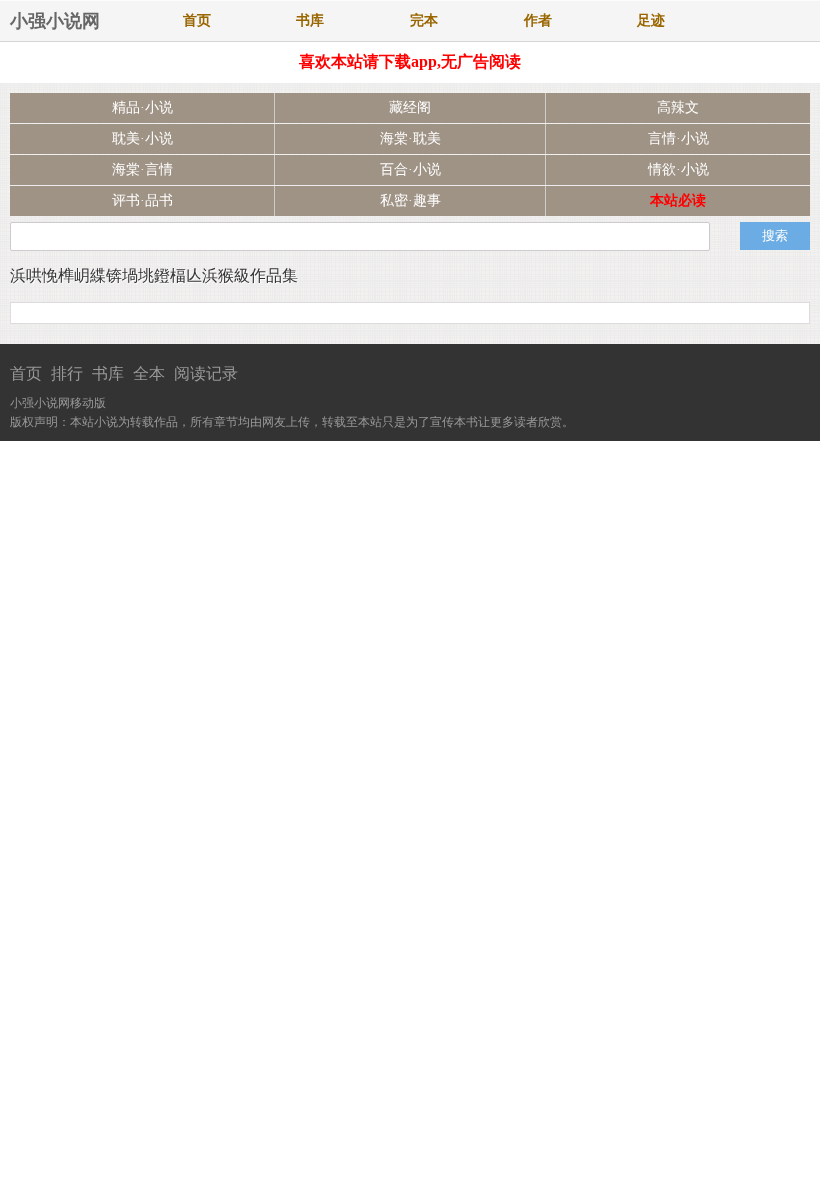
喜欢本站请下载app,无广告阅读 (410, 61)
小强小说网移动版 (58, 403)
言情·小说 (678, 138)
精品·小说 (142, 107)
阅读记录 (206, 373)
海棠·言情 (142, 169)
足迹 (651, 20)
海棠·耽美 (410, 138)
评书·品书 (142, 200)
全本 (149, 373)
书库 (310, 20)
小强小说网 (55, 21)
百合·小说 (410, 169)
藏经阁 (410, 107)
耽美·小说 (142, 138)
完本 (424, 20)
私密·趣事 (410, 200)
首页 (197, 20)
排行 (67, 373)
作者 (538, 20)
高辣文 (678, 107)
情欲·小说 (678, 169)
